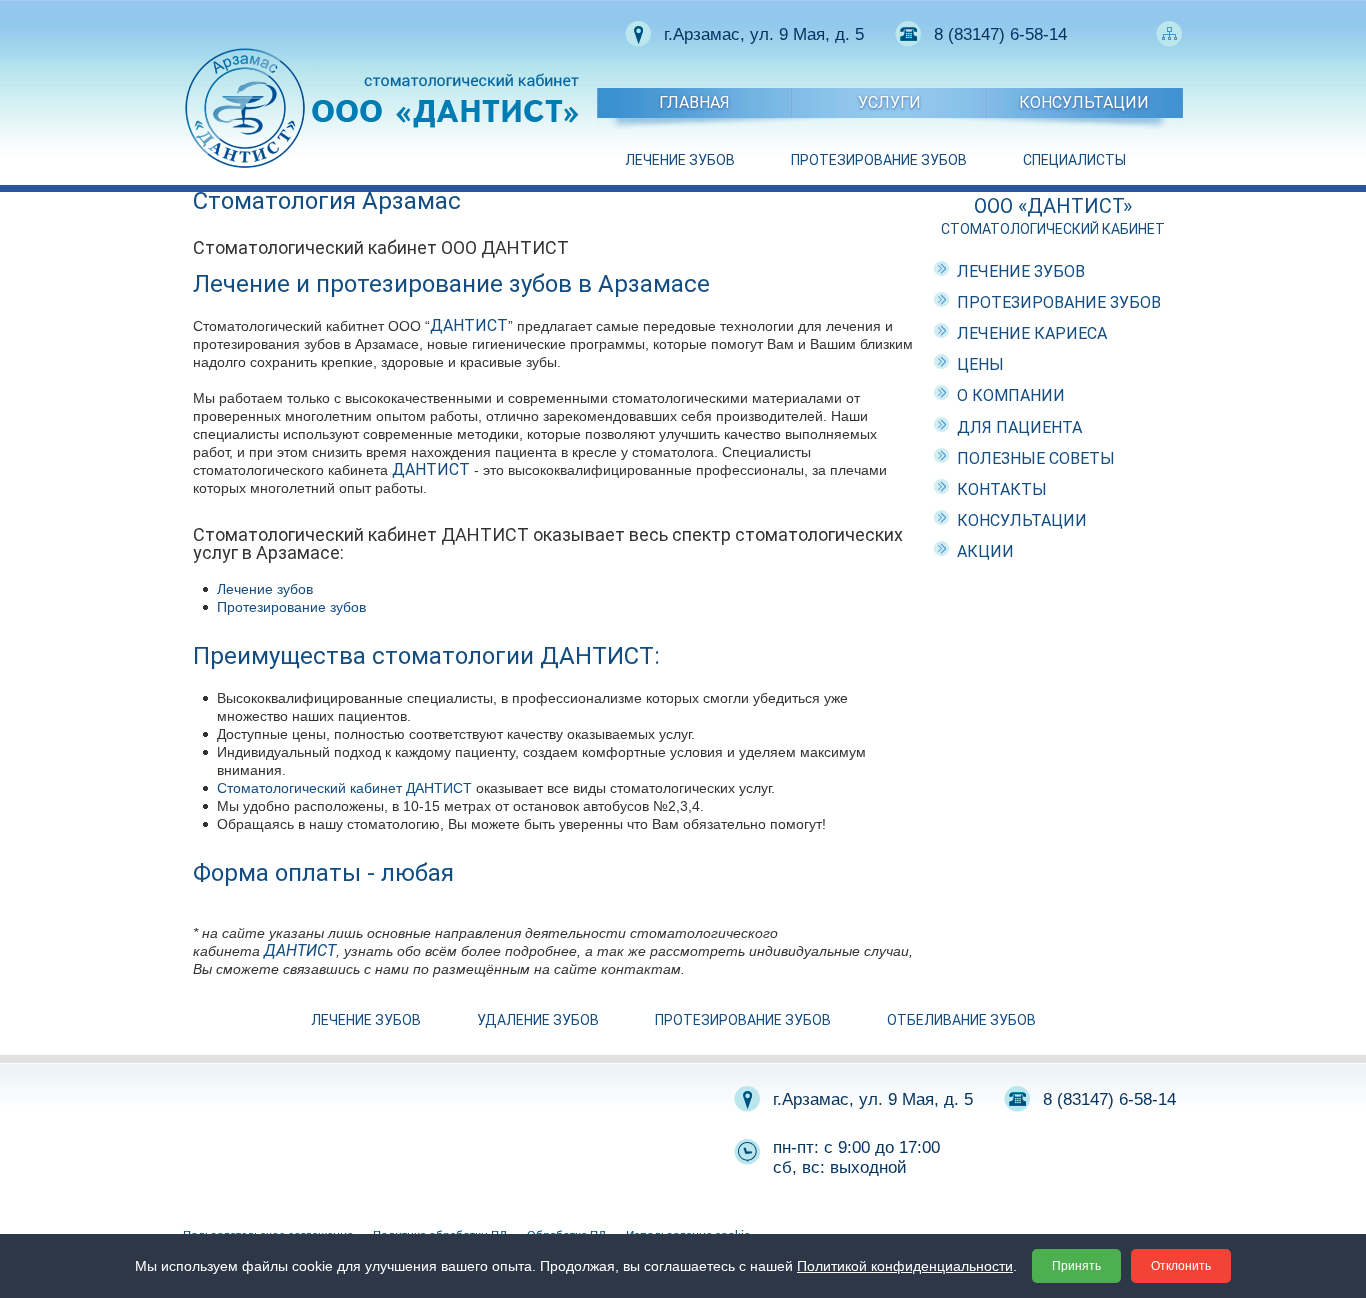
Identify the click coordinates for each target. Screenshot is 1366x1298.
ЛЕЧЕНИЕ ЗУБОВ (680, 160)
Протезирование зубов (291, 607)
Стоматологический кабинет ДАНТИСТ (344, 788)
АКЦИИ (985, 551)
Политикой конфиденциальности (905, 1266)
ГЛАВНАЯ (694, 102)
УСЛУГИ (889, 102)
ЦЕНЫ (980, 364)
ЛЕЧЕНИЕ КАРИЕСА (1032, 333)
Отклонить (1181, 1266)
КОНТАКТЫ (1002, 489)
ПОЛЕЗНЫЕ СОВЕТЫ (1036, 458)
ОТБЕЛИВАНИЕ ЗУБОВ (961, 1020)
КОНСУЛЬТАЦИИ (1084, 102)
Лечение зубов (265, 589)
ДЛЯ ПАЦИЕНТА (1019, 427)
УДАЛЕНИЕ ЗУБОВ (538, 1020)
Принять (1076, 1266)
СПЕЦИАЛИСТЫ (1074, 160)
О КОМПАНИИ (1011, 395)
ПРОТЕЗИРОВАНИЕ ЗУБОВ (879, 160)
